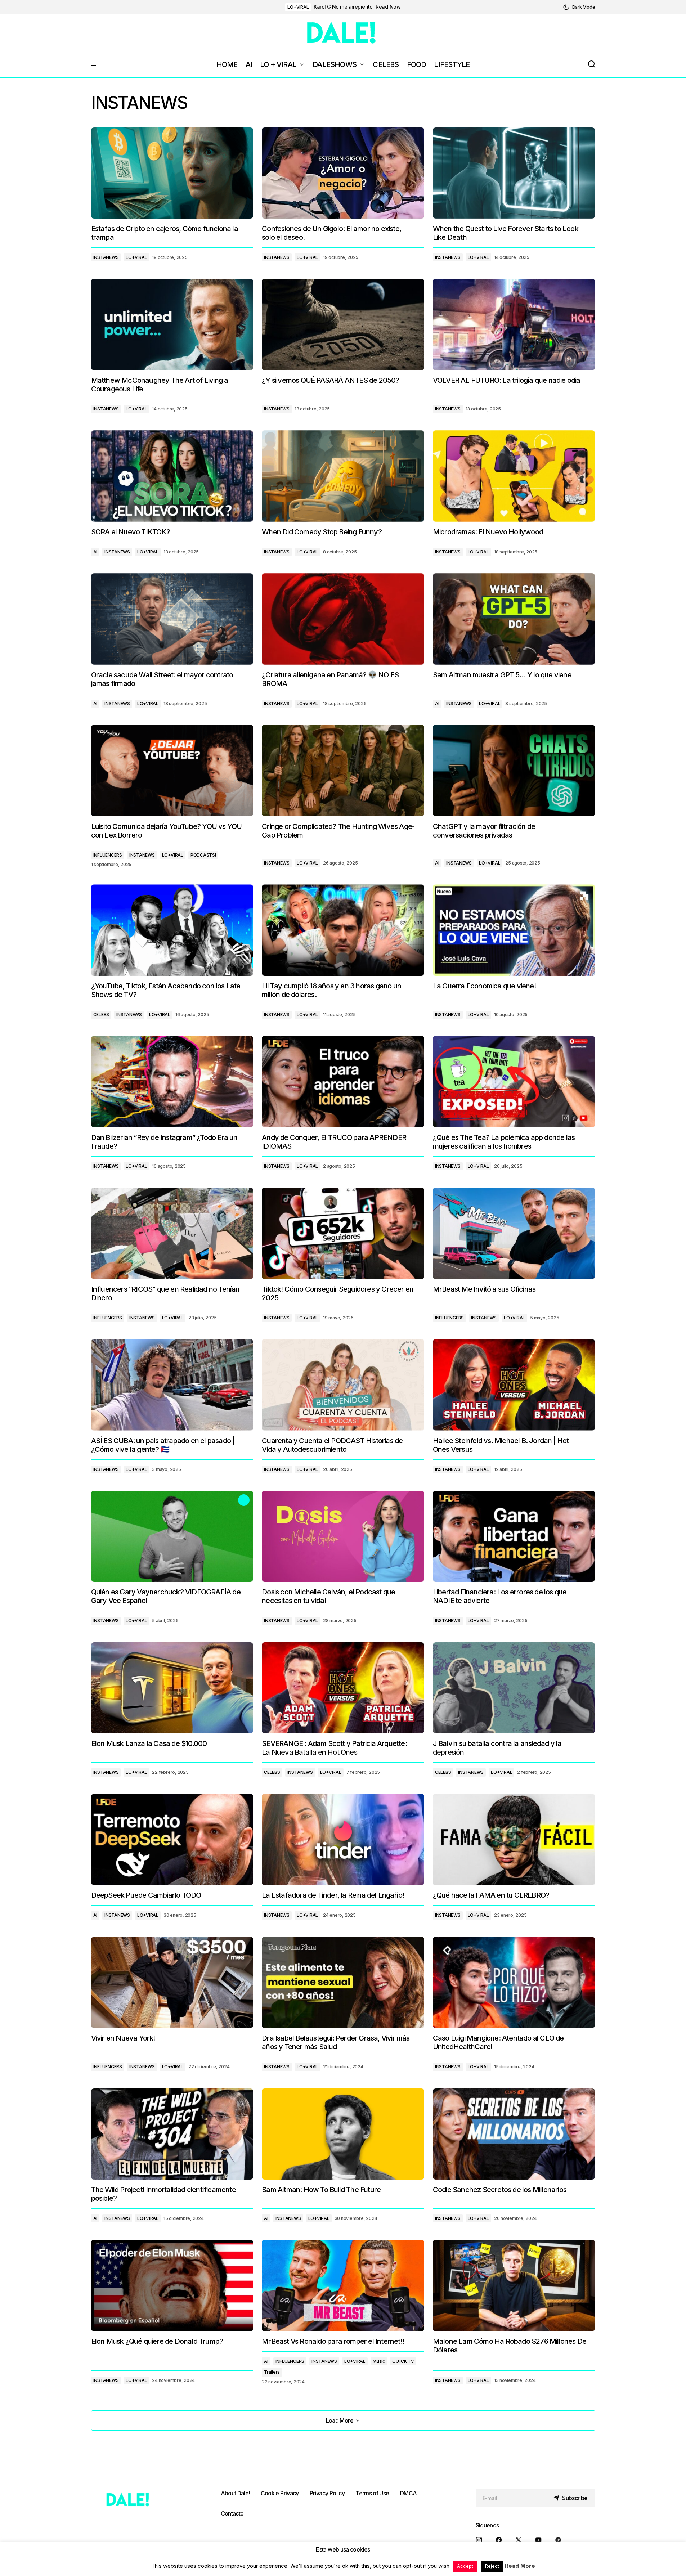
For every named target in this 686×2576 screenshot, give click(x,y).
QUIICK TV (403, 2361)
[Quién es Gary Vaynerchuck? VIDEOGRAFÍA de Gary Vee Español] (172, 1536)
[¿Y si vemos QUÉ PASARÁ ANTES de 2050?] (343, 324)
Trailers (272, 2372)
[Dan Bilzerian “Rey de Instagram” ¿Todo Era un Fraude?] (172, 1081)
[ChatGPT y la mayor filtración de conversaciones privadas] (514, 770)
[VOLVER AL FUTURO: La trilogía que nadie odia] (514, 324)
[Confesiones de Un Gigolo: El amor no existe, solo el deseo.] (343, 173)
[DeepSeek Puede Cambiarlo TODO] (172, 1839)
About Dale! (235, 2493)
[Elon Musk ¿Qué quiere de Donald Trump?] (172, 2285)
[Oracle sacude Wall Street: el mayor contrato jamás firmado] (172, 619)
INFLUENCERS (108, 855)
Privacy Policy (327, 2493)
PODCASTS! (203, 855)
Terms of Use (372, 2493)
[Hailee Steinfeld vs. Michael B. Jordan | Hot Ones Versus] (514, 1385)
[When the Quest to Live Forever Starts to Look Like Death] (514, 173)
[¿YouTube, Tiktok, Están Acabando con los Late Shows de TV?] (172, 930)
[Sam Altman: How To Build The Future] (343, 2134)
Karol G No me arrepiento (343, 7)
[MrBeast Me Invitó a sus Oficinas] (514, 1233)
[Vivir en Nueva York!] (172, 1982)
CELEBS (101, 1015)
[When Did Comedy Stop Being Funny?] (343, 476)
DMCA (408, 2493)
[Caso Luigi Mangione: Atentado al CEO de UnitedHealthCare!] (514, 1982)
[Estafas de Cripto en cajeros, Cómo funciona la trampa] (172, 173)
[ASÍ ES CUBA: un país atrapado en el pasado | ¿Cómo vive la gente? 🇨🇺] (172, 1385)
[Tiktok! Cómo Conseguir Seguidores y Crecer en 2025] (343, 1233)
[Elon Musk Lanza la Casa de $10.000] (172, 1688)
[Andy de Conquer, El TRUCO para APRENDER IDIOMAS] (343, 1082)
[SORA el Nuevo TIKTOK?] (172, 476)
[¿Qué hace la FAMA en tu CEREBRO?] (514, 1839)
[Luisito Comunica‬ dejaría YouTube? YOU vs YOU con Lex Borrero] (172, 770)
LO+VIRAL (298, 7)
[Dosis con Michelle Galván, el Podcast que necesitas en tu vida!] (343, 1536)
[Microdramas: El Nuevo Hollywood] (514, 476)
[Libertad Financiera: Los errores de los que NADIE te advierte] (514, 1536)
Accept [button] (465, 2566)
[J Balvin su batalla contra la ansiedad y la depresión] (514, 1688)
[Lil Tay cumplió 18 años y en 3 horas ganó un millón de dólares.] (343, 930)
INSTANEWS (106, 257)
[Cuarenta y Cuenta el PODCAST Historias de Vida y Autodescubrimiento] (343, 1385)
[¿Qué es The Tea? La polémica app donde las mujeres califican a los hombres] (514, 1081)
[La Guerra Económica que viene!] (514, 930)
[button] (579, 7)
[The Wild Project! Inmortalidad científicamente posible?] (172, 2134)
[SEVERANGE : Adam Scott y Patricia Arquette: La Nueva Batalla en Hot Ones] (343, 1688)
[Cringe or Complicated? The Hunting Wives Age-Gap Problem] (343, 771)
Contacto (232, 2513)
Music (379, 2361)
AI (95, 552)
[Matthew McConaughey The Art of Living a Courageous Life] (172, 324)
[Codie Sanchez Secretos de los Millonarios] (514, 2134)
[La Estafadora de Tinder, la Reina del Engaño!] (343, 1840)
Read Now (388, 7)
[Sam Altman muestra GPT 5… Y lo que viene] (514, 619)
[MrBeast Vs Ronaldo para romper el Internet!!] (343, 2285)
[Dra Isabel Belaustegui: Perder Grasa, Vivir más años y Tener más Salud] (343, 1983)
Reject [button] (492, 2566)
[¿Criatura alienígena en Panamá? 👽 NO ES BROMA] (343, 619)
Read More (520, 2566)
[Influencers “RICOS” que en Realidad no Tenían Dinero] (172, 1233)
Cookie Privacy (280, 2493)
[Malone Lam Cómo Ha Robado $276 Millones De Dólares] (514, 2285)
